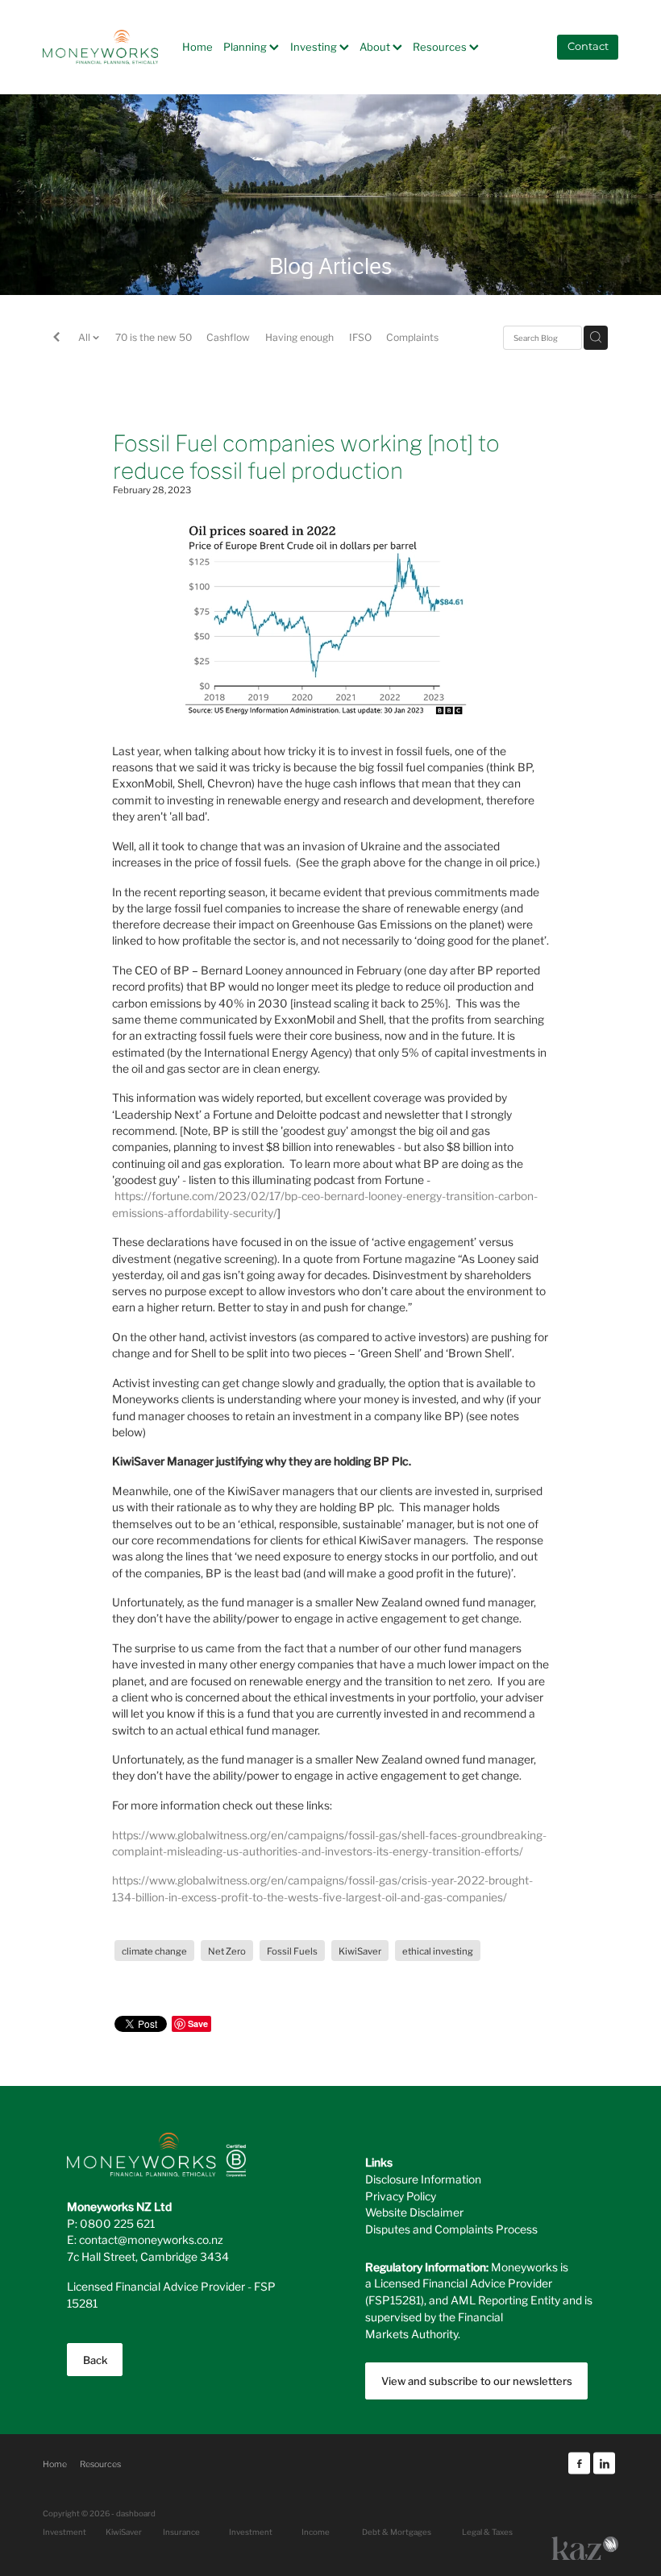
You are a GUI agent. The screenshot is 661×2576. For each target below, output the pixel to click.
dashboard (136, 2513)
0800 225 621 (117, 2223)
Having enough (299, 337)
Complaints (412, 337)
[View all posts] (56, 339)
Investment (251, 2532)
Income (316, 2532)
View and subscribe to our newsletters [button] (477, 2381)
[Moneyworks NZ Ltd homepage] (100, 47)
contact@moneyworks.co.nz (151, 2239)
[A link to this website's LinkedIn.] (604, 2464)
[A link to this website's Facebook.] (579, 2464)
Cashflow (228, 337)
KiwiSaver (124, 2532)
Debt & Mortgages (397, 2532)
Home (197, 46)
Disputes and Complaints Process (451, 2229)
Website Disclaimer (414, 2212)
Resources (441, 46)
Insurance (181, 2532)
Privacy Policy (401, 2196)
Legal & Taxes (487, 2532)
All (85, 337)
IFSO (360, 337)
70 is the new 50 (154, 337)
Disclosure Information (423, 2179)
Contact (588, 47)
